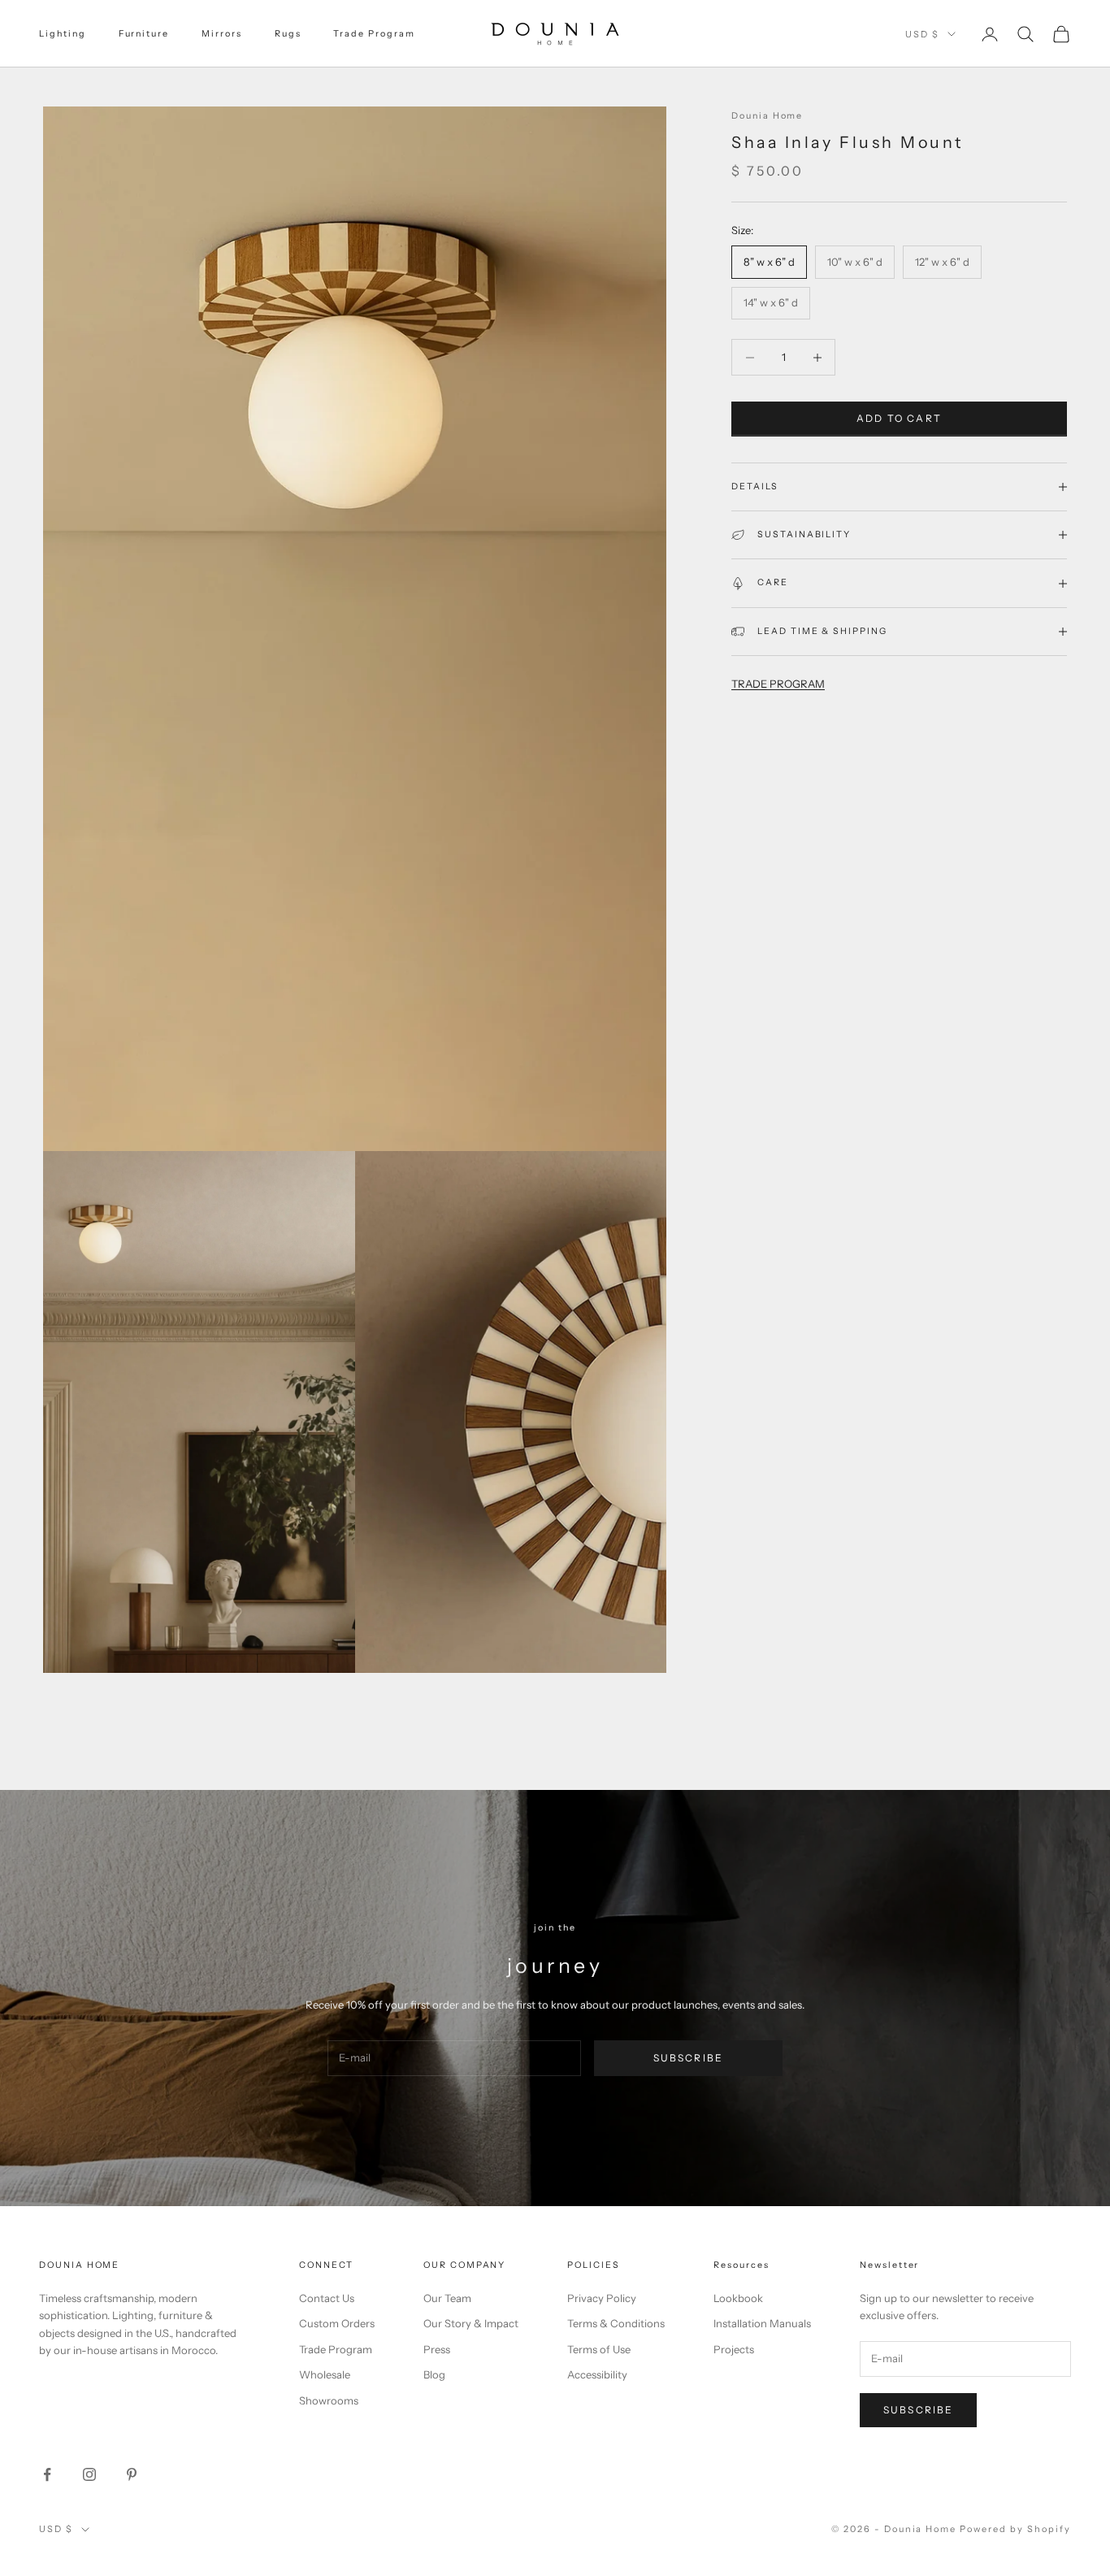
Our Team (447, 2298)
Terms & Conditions (616, 2323)
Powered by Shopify (1015, 2529)
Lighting (63, 34)
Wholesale (325, 2374)
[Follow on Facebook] (47, 2474)
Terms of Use (599, 2349)
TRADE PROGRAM (778, 684)
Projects (734, 2349)
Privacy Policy (602, 2298)
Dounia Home (767, 116)
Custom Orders (337, 2323)
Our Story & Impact (471, 2323)
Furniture (144, 34)
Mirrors (222, 34)
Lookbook (738, 2298)
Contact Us (327, 2298)
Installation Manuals (762, 2323)
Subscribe (688, 2058)
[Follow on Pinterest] (132, 2474)
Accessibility (597, 2374)
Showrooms (329, 2400)
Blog (434, 2374)
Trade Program (374, 34)
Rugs (288, 34)
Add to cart (899, 419)
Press (437, 2349)
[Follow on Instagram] (89, 2474)
